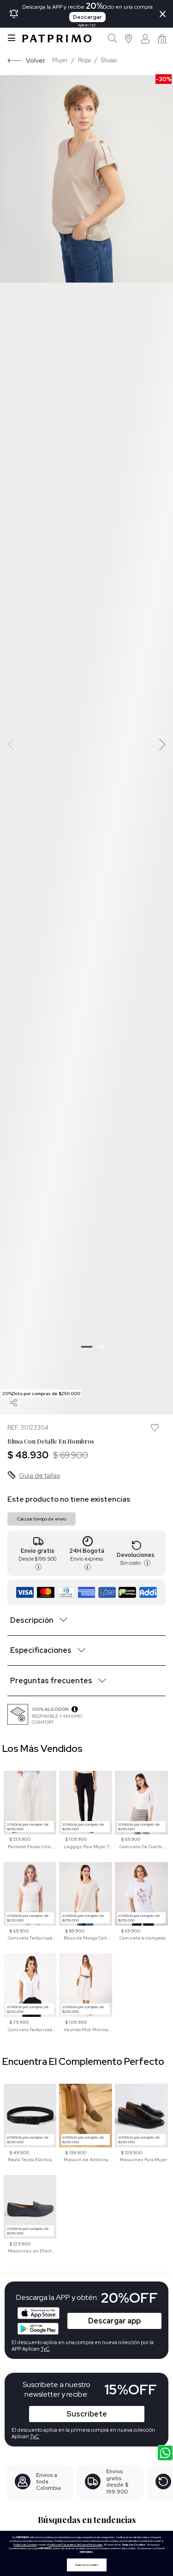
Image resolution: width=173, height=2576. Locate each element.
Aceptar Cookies (87, 2565)
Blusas (109, 60)
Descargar (87, 17)
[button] (129, 38)
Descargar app (114, 2321)
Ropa (84, 60)
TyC (35, 2436)
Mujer (60, 60)
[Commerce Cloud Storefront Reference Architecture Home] (57, 38)
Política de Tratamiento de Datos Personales (75, 2545)
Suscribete (87, 2414)
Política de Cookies (25, 2545)
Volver (36, 60)
